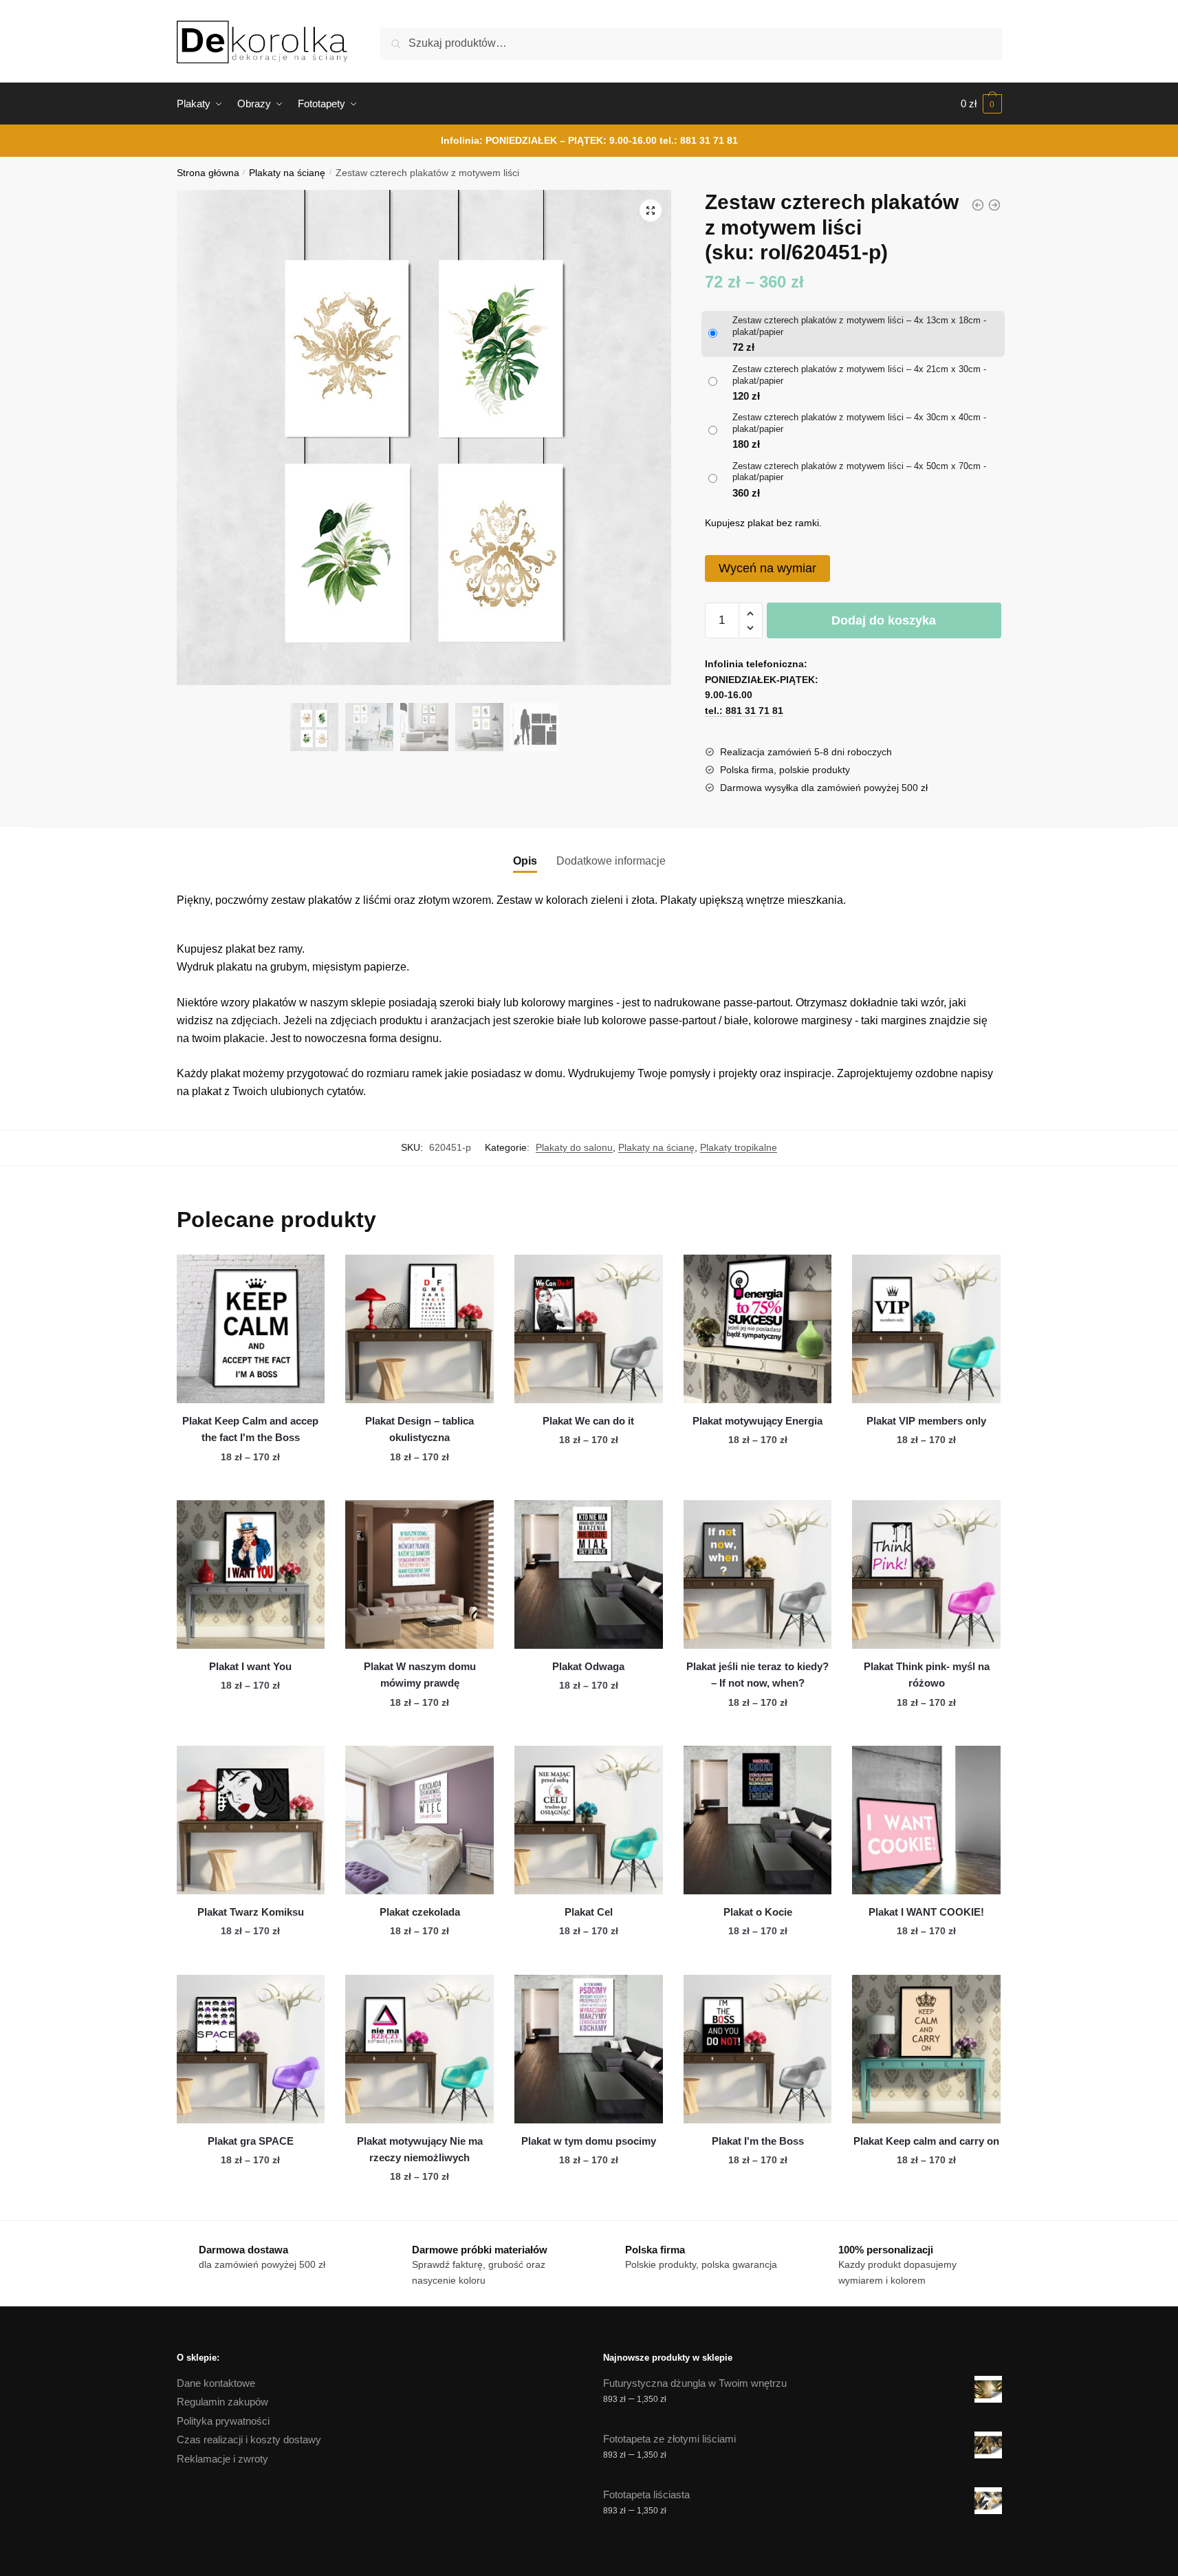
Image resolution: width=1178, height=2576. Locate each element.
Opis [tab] (525, 861)
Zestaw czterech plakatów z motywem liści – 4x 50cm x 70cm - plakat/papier (859, 472)
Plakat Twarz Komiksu (251, 1912)
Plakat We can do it (588, 1421)
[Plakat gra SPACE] (251, 2049)
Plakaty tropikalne (739, 1147)
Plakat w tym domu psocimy (589, 2141)
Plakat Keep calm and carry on (926, 2141)
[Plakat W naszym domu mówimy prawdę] (419, 1574)
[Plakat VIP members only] (926, 1329)
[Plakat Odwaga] (589, 1574)
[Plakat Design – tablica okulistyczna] (419, 1329)
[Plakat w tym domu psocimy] (589, 2049)
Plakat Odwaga (588, 1666)
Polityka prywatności (223, 2421)
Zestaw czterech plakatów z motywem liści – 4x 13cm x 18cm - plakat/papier (859, 326)
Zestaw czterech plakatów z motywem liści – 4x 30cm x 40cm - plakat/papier (859, 423)
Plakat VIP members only (926, 1421)
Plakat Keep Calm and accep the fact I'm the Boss (250, 1429)
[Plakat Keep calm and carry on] (926, 2049)
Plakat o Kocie (758, 1912)
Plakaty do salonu (574, 1147)
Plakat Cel (589, 1912)
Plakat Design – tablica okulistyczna (419, 1429)
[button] (651, 210)
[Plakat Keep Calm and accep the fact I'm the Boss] (251, 1329)
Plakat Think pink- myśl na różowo (927, 1675)
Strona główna (208, 173)
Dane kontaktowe (216, 2383)
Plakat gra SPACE (251, 2141)
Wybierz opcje (250, 1484)
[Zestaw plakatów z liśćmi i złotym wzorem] (994, 205)
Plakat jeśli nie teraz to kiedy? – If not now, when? (757, 1675)
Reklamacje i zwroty (222, 2459)
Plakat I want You (250, 1666)
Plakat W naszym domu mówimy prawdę (420, 1675)
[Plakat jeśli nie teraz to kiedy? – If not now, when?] (758, 1574)
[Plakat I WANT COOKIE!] (926, 1820)
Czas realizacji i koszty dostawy (249, 2439)
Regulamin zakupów (222, 2402)
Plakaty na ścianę (287, 173)
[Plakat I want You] (251, 1574)
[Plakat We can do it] (589, 1329)
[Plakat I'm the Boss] (758, 2049)
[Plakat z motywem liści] (978, 205)
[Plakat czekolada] (419, 1820)
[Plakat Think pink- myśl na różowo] (926, 1574)
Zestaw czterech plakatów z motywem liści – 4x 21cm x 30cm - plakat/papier (859, 375)
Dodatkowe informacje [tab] (611, 861)
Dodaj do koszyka (884, 620)
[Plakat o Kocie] (758, 1820)
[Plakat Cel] (589, 1820)
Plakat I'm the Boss (758, 2141)
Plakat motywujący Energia (757, 1421)
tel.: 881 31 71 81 (699, 140)
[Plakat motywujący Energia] (758, 1329)
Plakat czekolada (420, 1912)
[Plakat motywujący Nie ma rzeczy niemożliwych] (419, 2049)
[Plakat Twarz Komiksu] (251, 1820)
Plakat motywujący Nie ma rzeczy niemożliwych (420, 2149)
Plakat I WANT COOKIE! (926, 1912)
